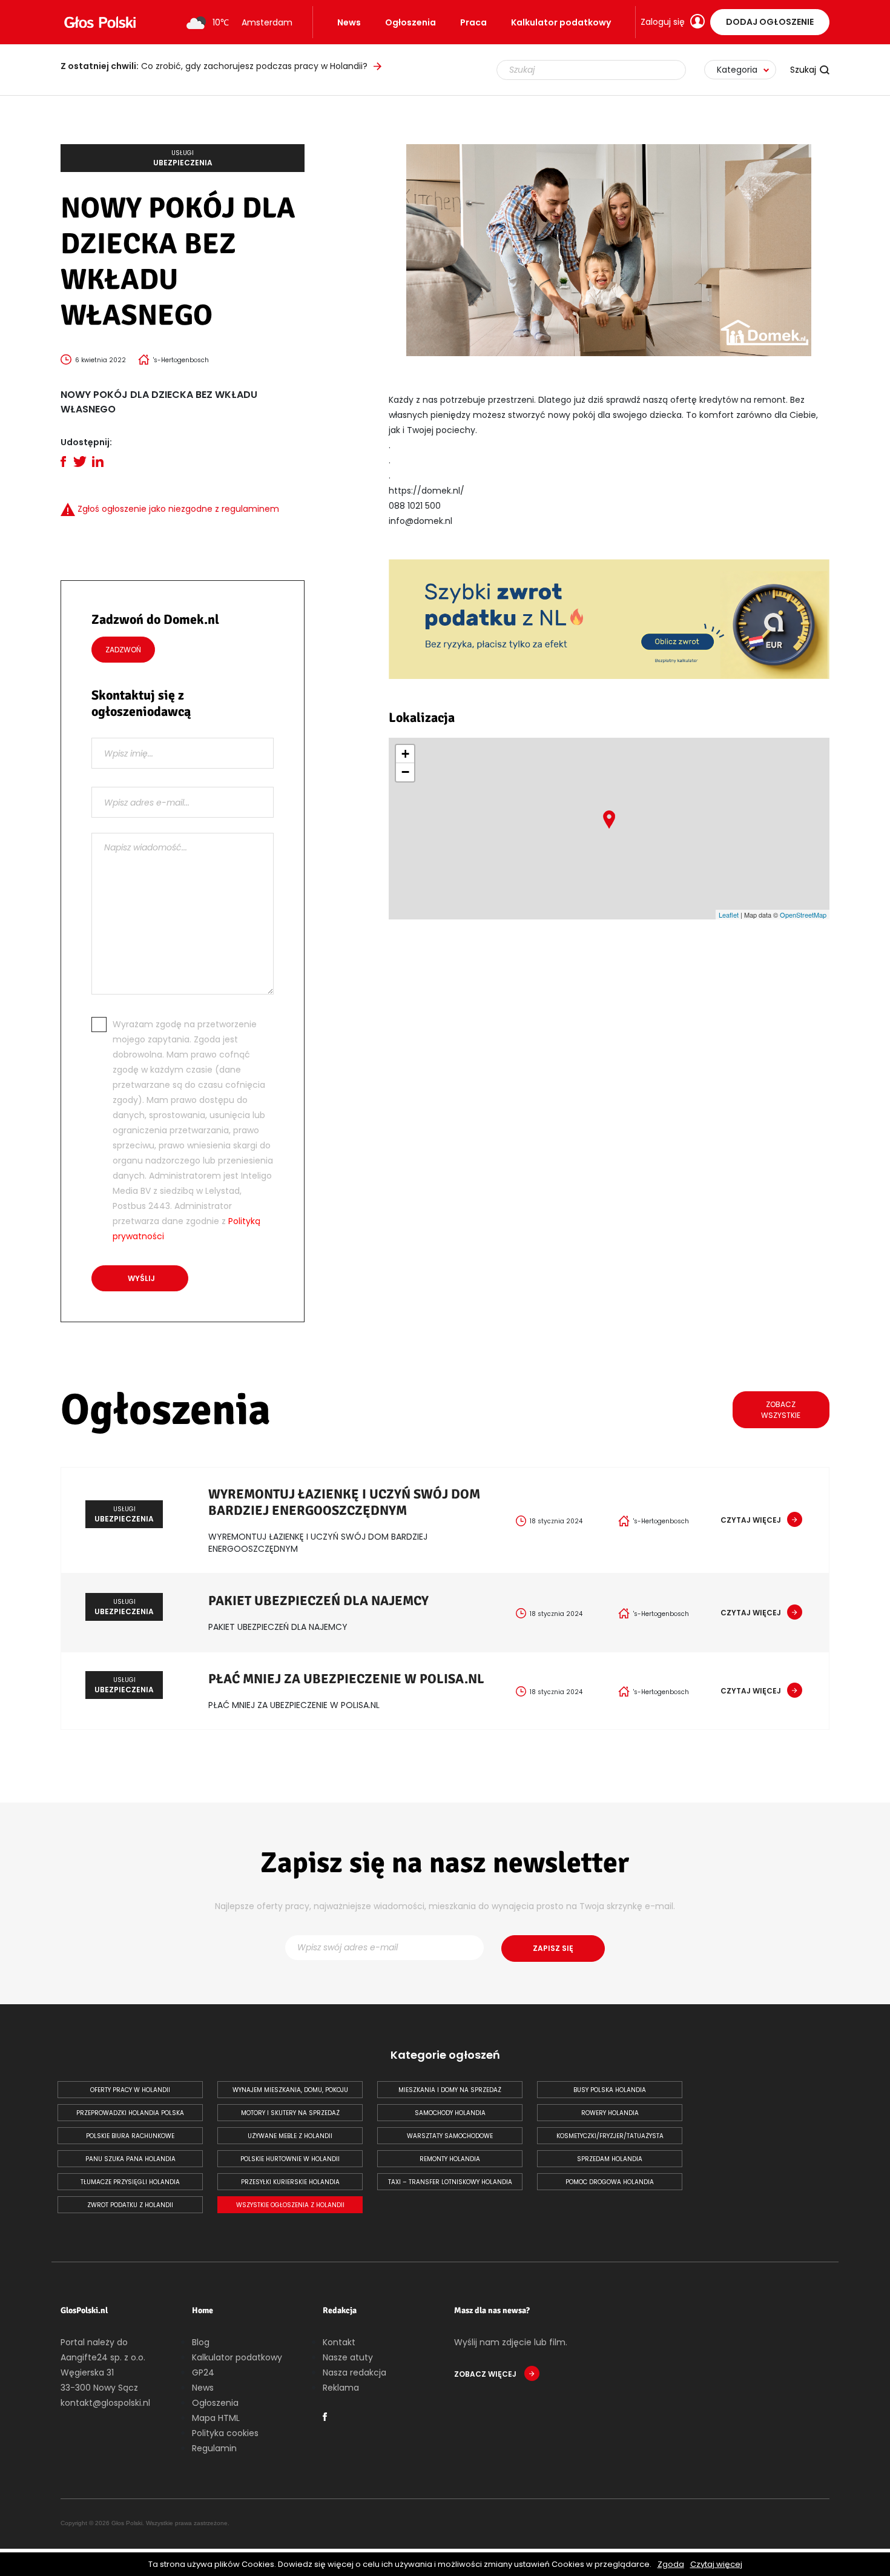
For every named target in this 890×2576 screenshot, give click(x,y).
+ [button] (405, 754)
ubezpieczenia (183, 158)
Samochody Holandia (450, 2113)
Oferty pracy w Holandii (130, 2090)
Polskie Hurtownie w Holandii (290, 2159)
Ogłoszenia (410, 22)
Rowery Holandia (610, 2113)
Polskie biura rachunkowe (130, 2136)
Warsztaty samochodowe (450, 2136)
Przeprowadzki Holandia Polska (130, 2113)
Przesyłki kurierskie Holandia (290, 2182)
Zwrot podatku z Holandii (130, 2205)
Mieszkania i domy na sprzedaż (450, 2090)
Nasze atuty (348, 2357)
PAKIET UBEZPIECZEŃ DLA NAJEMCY (318, 1601)
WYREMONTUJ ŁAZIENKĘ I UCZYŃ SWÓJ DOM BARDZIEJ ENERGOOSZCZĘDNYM (344, 1502)
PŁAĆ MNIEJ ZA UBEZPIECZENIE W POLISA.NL (346, 1679)
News (349, 22)
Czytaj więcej (716, 2564)
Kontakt (339, 2342)
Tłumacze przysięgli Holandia (130, 2182)
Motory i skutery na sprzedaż (290, 2113)
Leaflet (729, 915)
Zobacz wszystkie (781, 1410)
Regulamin (214, 2448)
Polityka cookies (225, 2433)
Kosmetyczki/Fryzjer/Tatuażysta (610, 2136)
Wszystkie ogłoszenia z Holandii (290, 2205)
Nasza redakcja (354, 2372)
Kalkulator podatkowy (561, 22)
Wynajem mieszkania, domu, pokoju (290, 2090)
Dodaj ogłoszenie (770, 22)
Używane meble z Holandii (290, 2136)
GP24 (203, 2372)
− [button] (405, 772)
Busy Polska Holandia (610, 2090)
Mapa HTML (216, 2418)
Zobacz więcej (486, 2374)
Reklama (341, 2388)
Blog (201, 2342)
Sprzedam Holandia (610, 2159)
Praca (473, 22)
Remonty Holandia (450, 2159)
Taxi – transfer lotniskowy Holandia (450, 2182)
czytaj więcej (751, 1520)
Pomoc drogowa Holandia (610, 2182)
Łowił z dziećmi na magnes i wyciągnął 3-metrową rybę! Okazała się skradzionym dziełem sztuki (248, 66)
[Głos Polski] (100, 22)
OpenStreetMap (803, 915)
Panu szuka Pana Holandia (130, 2159)
